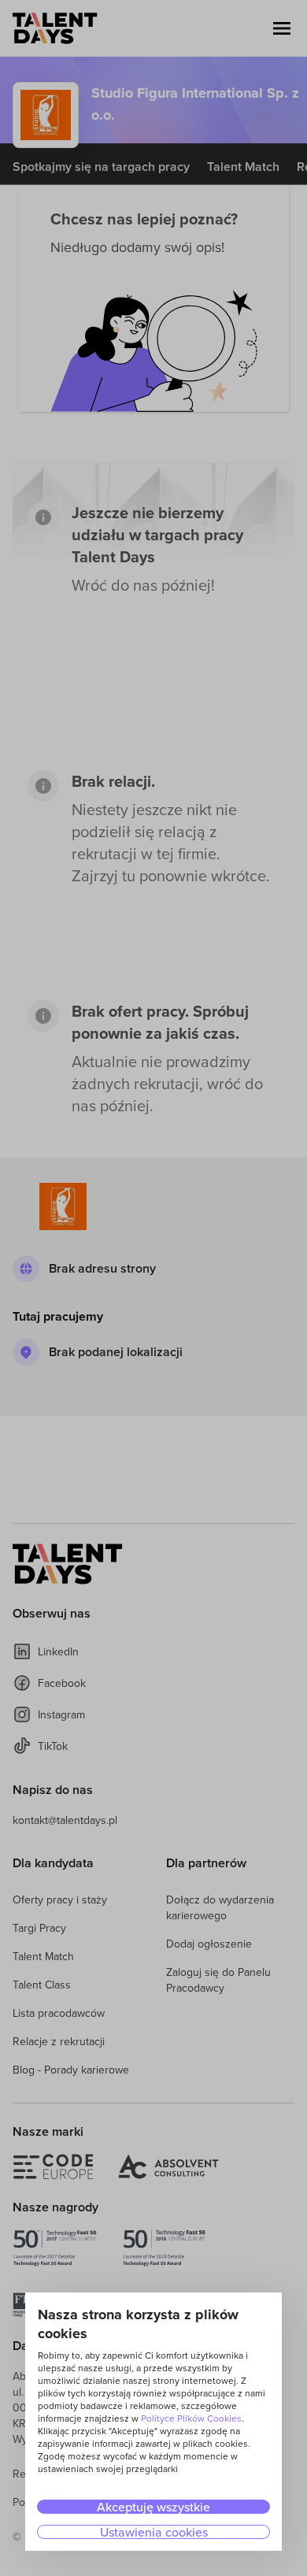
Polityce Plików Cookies (191, 2418)
